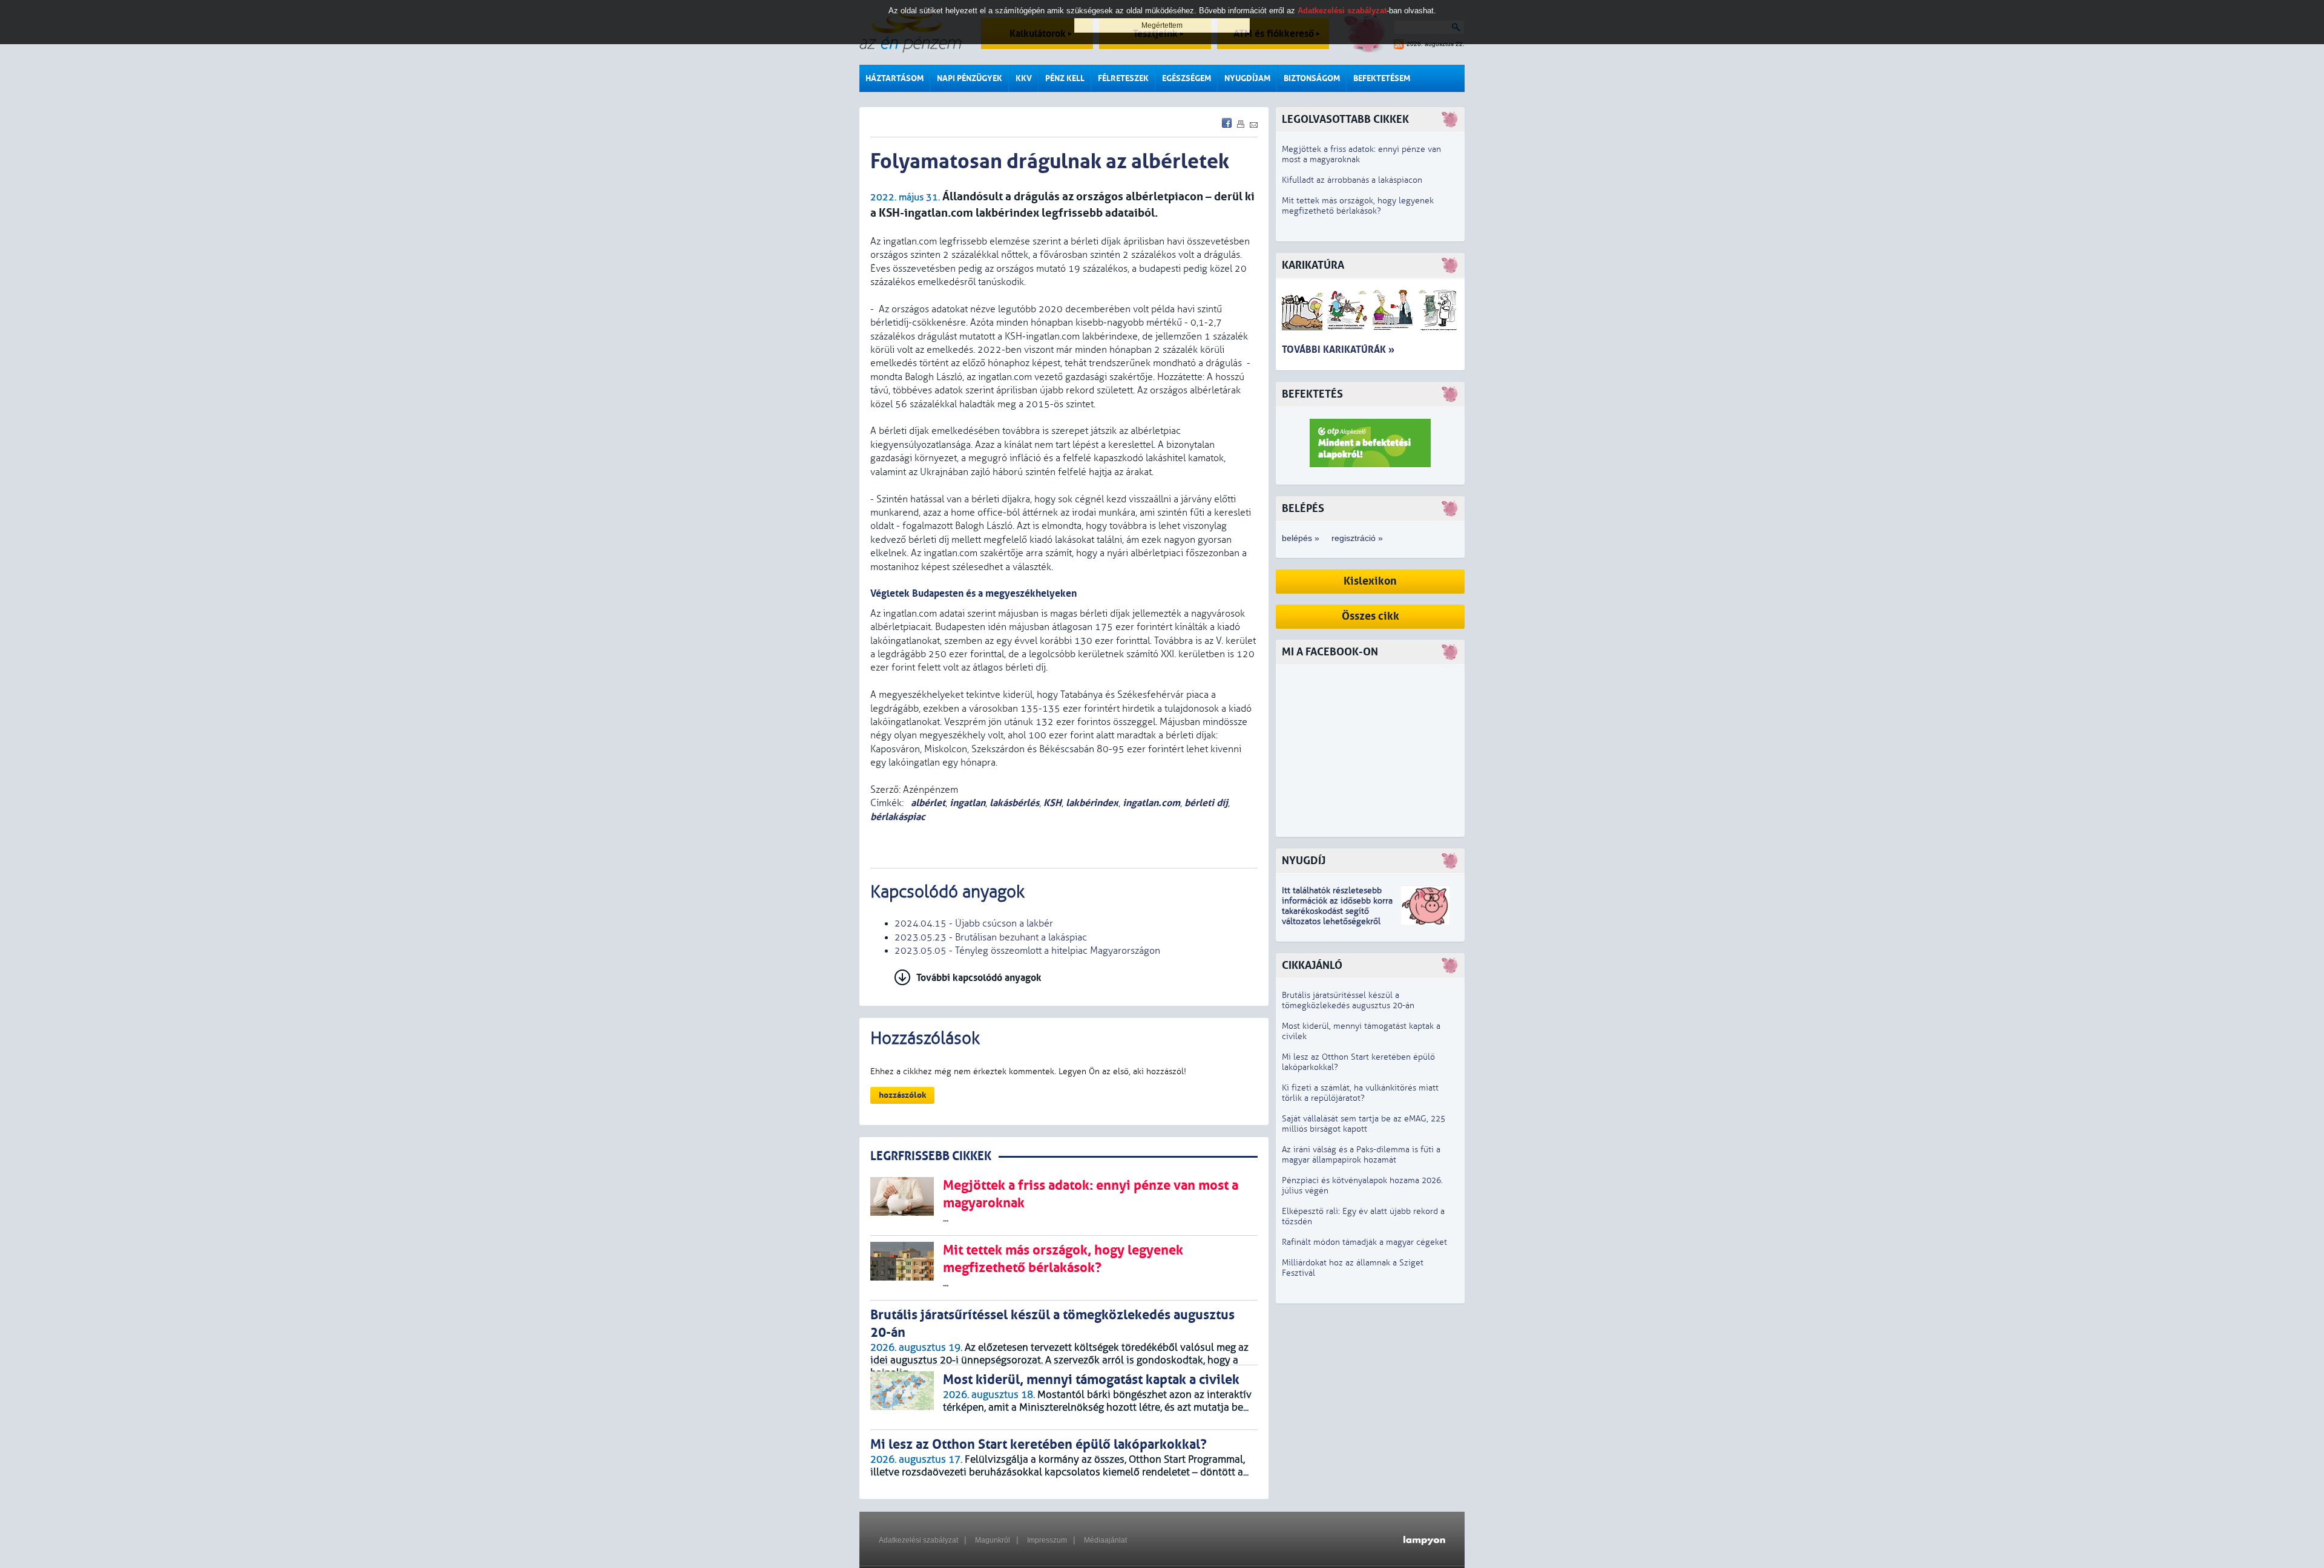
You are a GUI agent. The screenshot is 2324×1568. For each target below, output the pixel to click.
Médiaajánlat (1105, 1540)
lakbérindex (1092, 803)
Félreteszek (1123, 78)
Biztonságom (1312, 78)
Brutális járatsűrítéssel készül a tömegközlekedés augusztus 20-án (1348, 1000)
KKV (1024, 78)
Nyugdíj (1304, 861)
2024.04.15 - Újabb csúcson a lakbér (974, 923)
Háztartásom (894, 78)
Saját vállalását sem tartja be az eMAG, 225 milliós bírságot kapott (1364, 1124)
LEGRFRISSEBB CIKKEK (931, 1156)
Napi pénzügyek (970, 78)
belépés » (1301, 538)
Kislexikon (1370, 581)
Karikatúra (1313, 265)
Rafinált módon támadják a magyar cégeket (1364, 1242)
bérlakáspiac (898, 817)
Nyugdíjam (1247, 78)
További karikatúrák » (1338, 349)
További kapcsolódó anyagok (979, 978)
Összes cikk (1370, 616)
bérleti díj (1206, 803)
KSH (1052, 803)
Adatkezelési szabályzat (918, 1540)
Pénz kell (1065, 78)
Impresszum (1047, 1540)
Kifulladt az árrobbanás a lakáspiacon (1352, 180)
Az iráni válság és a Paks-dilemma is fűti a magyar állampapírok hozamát (1361, 1155)
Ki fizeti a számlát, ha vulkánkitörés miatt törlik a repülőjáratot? (1360, 1093)
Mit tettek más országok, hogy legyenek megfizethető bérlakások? (1358, 206)
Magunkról (993, 1540)
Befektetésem (1382, 78)
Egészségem (1187, 78)
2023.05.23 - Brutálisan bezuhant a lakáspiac (991, 937)
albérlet (927, 803)
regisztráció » (1357, 538)
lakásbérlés (1014, 803)
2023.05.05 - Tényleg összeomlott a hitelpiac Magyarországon (1027, 951)
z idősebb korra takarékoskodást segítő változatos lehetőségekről (1337, 911)
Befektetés (1312, 394)
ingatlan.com (1151, 803)
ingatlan (967, 803)
